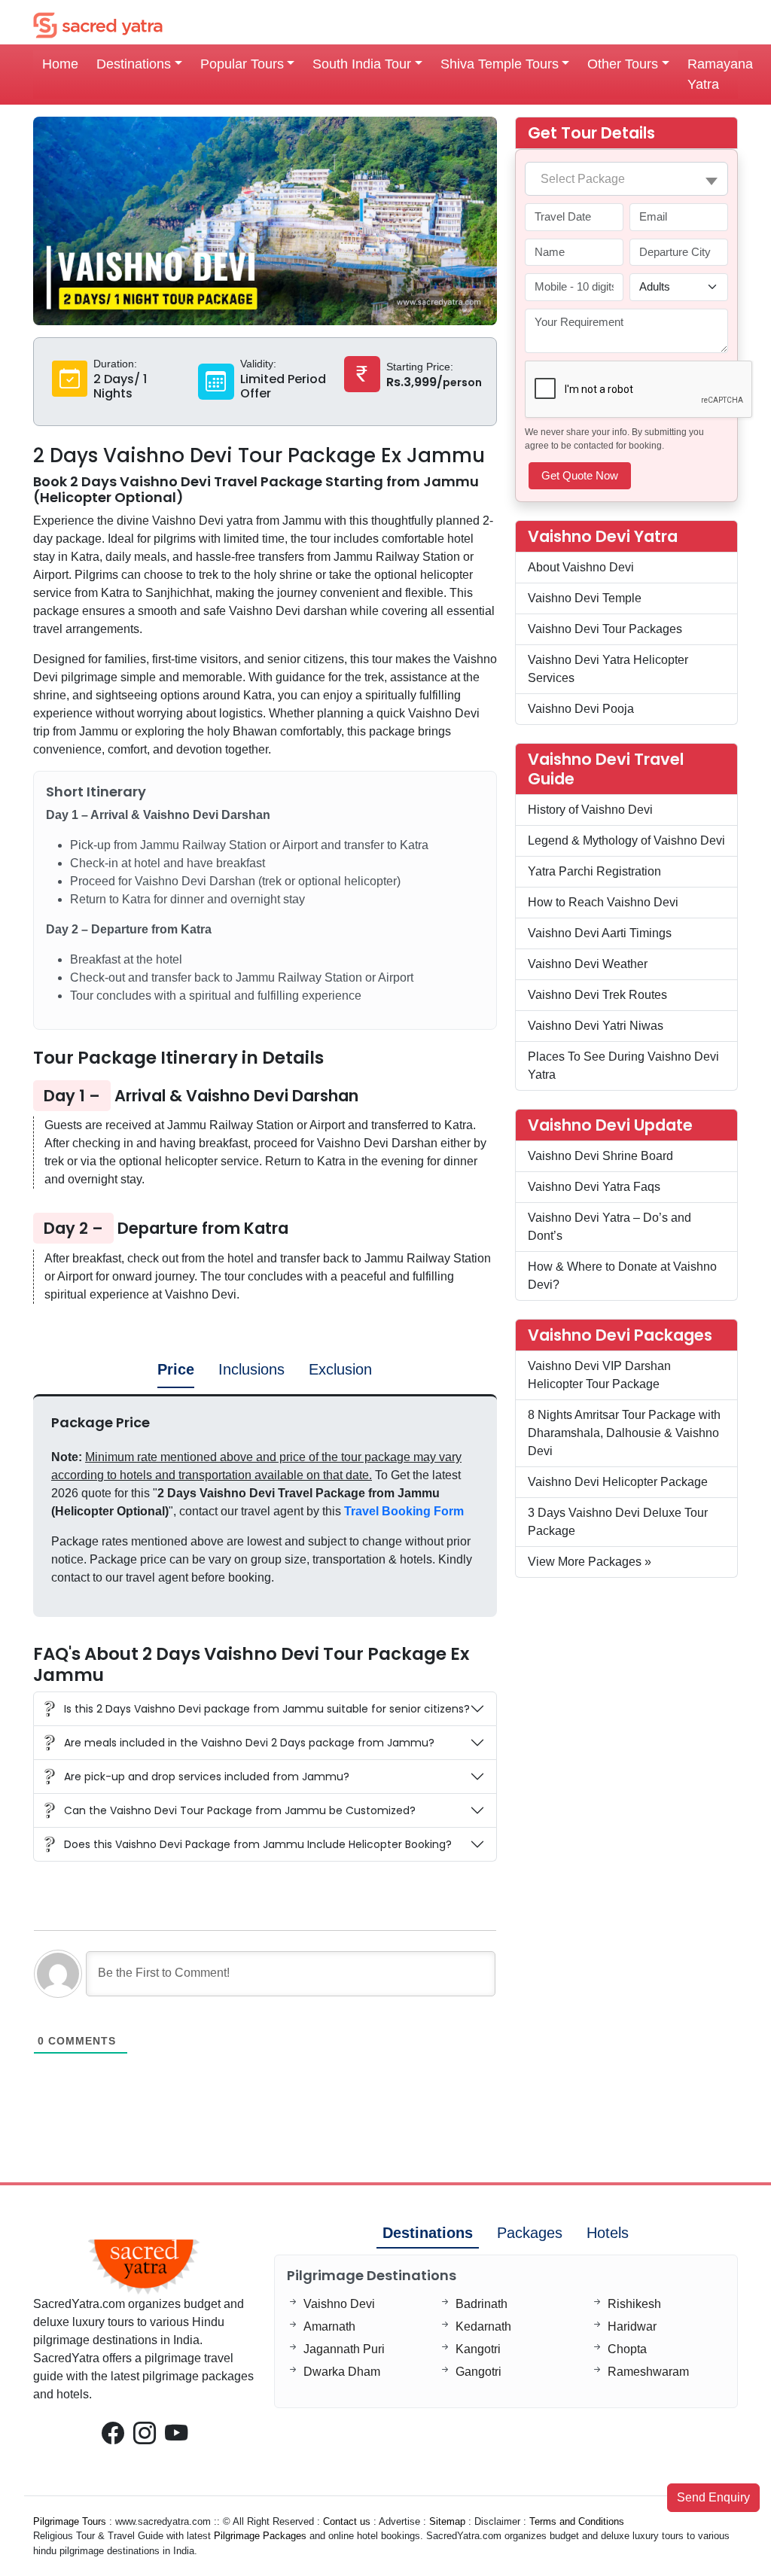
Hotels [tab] (608, 2233)
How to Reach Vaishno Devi (603, 902)
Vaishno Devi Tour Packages (605, 629)
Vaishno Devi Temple (585, 598)
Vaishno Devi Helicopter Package (618, 1482)
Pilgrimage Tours (70, 2521)
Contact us (347, 2521)
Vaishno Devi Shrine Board (600, 1156)
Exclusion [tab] (340, 1369)
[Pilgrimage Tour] (98, 24)
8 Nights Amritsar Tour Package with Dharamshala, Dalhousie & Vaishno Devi (624, 1433)
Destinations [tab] (428, 2233)
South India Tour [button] (362, 64)
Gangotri (478, 2372)
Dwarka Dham (342, 2372)
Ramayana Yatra (720, 74)
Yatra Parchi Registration (594, 871)
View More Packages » (590, 1562)
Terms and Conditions (577, 2521)
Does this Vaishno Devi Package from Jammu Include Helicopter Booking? (258, 1844)
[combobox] (626, 179)
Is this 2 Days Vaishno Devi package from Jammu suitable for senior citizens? (267, 1709)
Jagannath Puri (344, 2349)
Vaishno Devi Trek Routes (597, 995)
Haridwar (632, 2326)
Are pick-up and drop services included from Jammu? (207, 1777)
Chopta (627, 2349)
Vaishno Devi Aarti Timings (600, 933)
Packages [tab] (530, 2233)
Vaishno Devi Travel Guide (606, 769)
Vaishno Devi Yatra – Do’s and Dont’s (609, 1227)
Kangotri (478, 2349)
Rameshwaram (648, 2372)
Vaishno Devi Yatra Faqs (594, 1187)
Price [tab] (176, 1369)
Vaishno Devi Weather (588, 964)
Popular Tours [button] (242, 64)
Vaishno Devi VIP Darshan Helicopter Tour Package (599, 1375)
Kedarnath (483, 2326)
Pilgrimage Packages (260, 2536)
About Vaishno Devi (581, 567)
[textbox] (626, 179)
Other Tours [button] (623, 64)
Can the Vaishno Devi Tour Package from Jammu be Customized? (240, 1810)
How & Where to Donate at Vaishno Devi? (622, 1276)
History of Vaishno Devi (590, 810)
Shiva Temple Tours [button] (500, 64)
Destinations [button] (134, 64)
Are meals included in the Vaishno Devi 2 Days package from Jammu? (249, 1743)
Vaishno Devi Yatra (603, 536)
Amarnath (329, 2326)
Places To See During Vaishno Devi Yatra (623, 1066)
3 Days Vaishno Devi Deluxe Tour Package (618, 1522)
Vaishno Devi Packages (620, 1335)
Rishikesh (634, 2304)
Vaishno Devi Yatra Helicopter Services (608, 669)
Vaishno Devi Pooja (581, 709)
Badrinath (481, 2304)
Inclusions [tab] (251, 1369)
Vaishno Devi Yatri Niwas (596, 1026)
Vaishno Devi (339, 2304)
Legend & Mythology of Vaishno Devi (626, 840)
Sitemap (447, 2521)
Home (60, 64)
